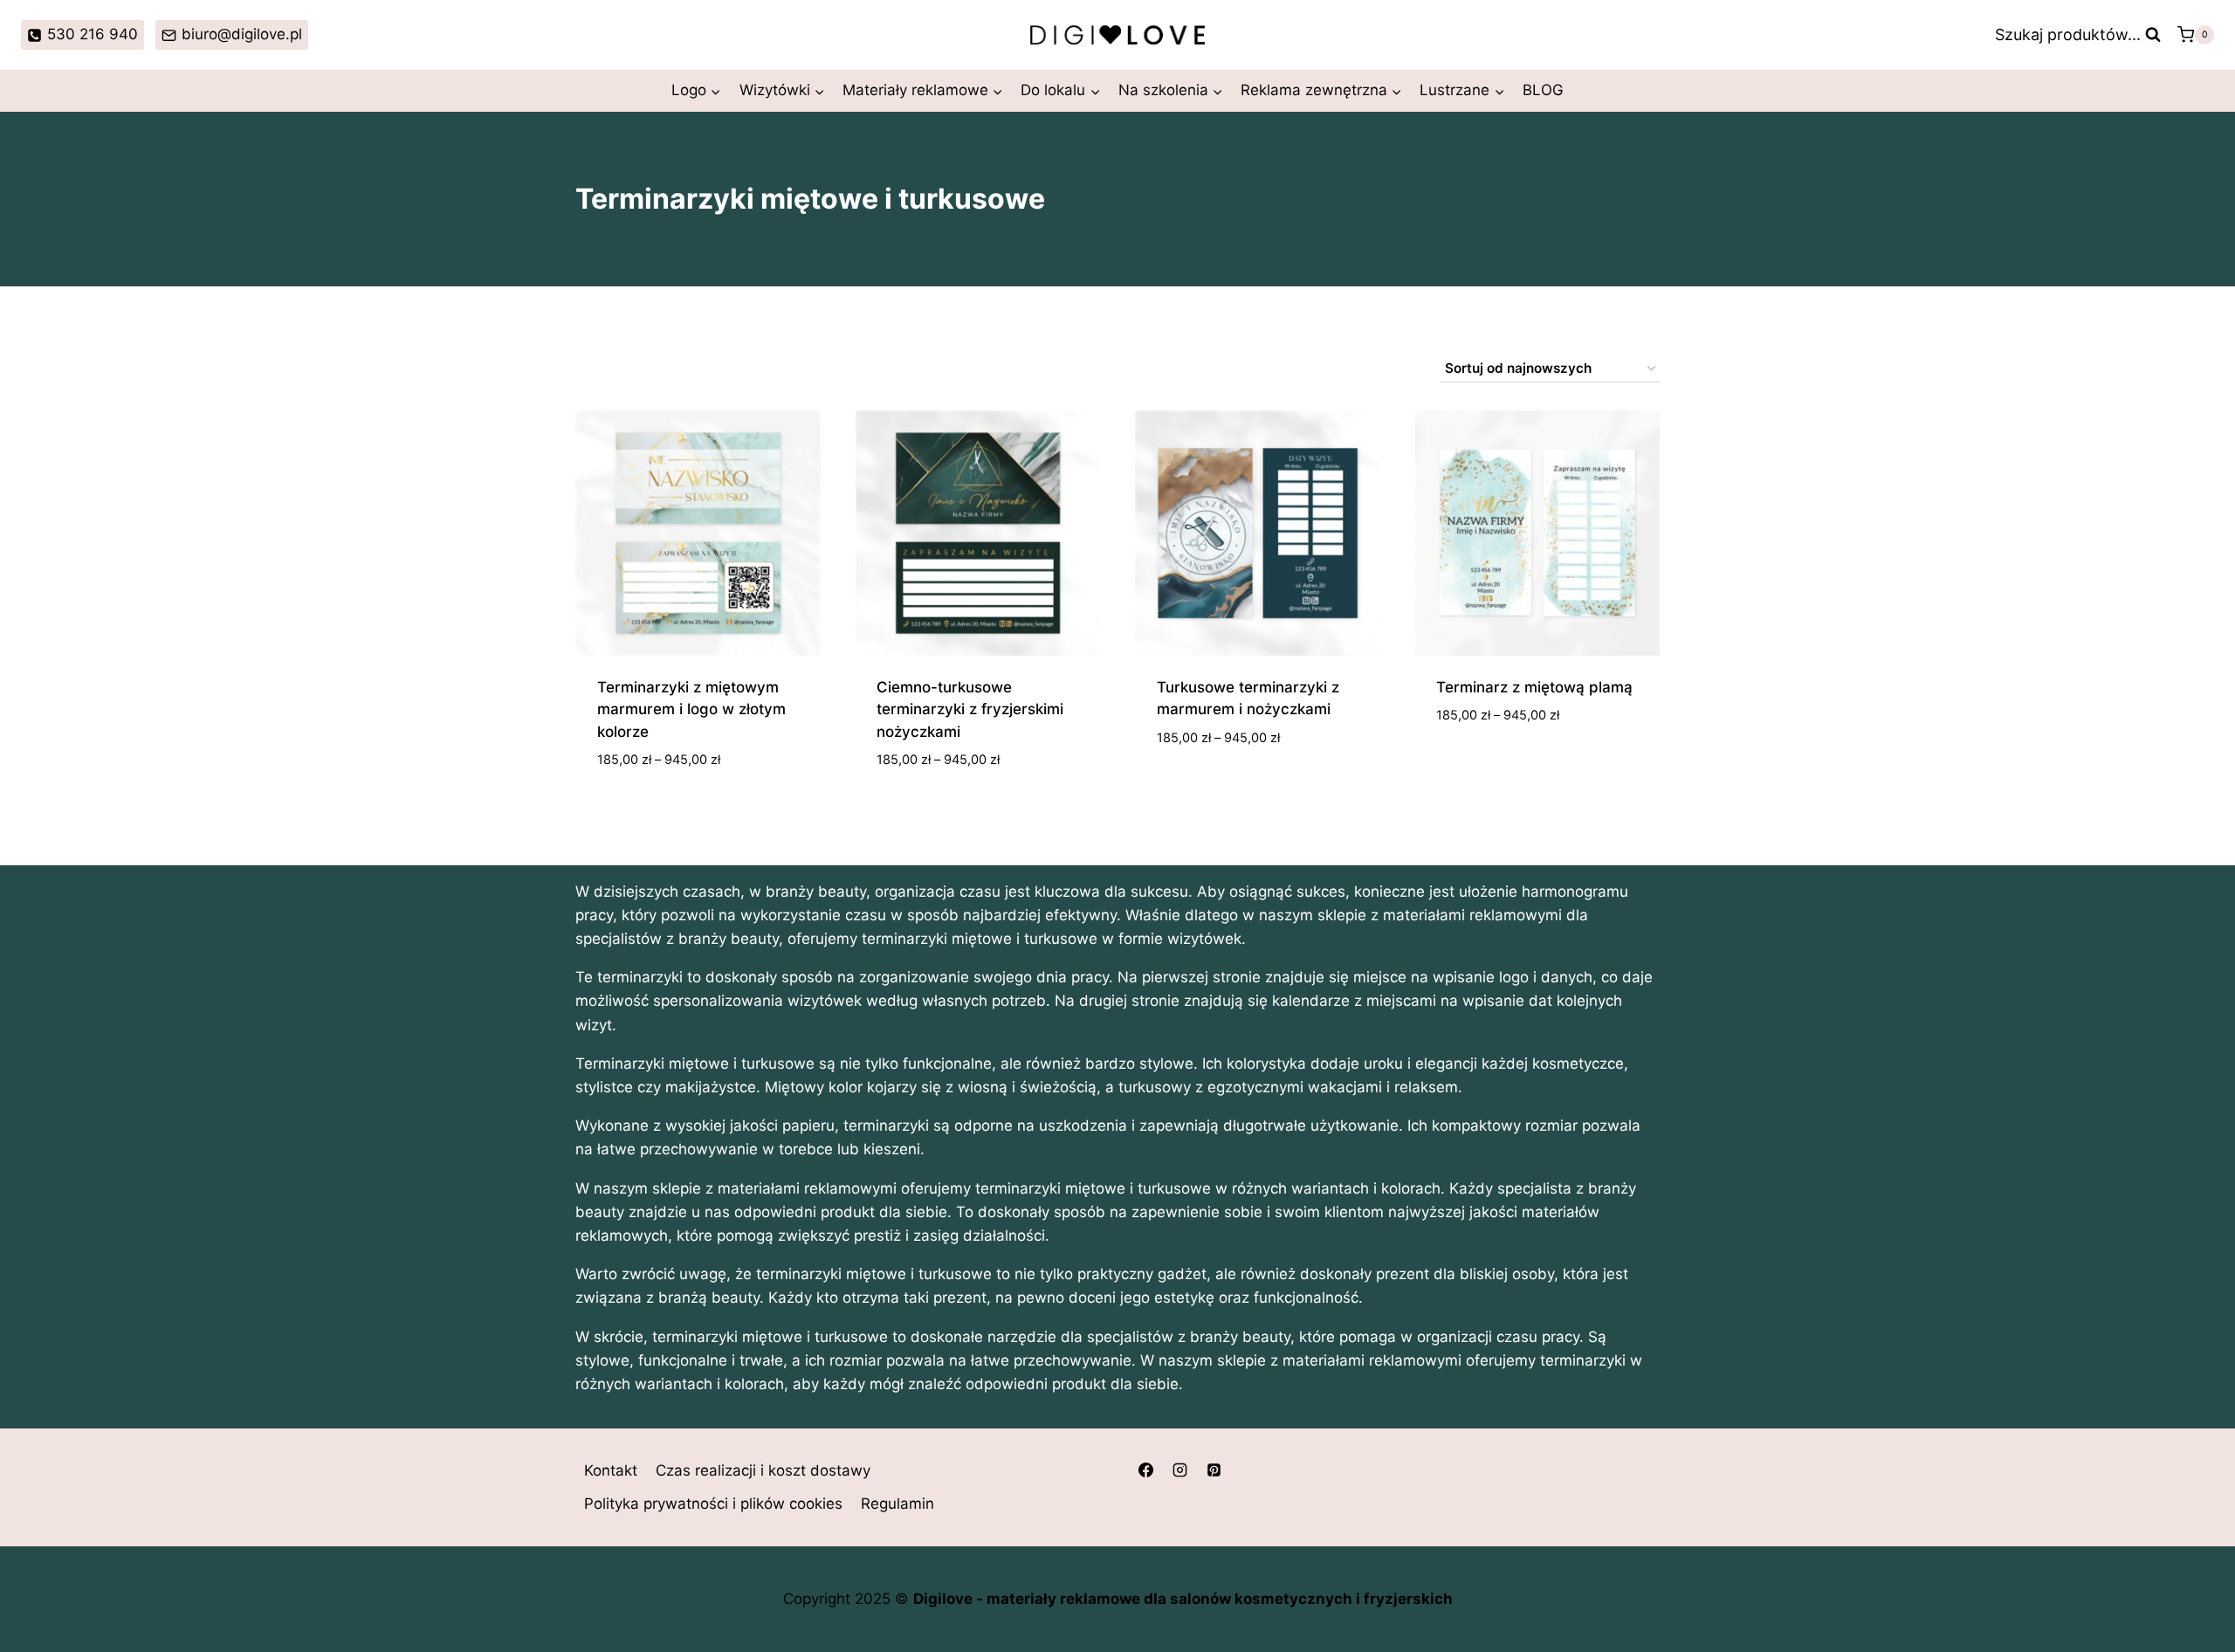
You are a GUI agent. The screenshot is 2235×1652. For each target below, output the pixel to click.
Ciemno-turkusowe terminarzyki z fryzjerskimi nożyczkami (970, 709)
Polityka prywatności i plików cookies (713, 1504)
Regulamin (897, 1504)
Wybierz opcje (1210, 789)
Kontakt (611, 1470)
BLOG (1543, 90)
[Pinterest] (1214, 1470)
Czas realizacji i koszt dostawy (763, 1470)
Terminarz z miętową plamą (1534, 687)
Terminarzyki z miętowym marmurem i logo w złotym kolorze (691, 709)
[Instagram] (1179, 1470)
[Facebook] (1145, 1470)
